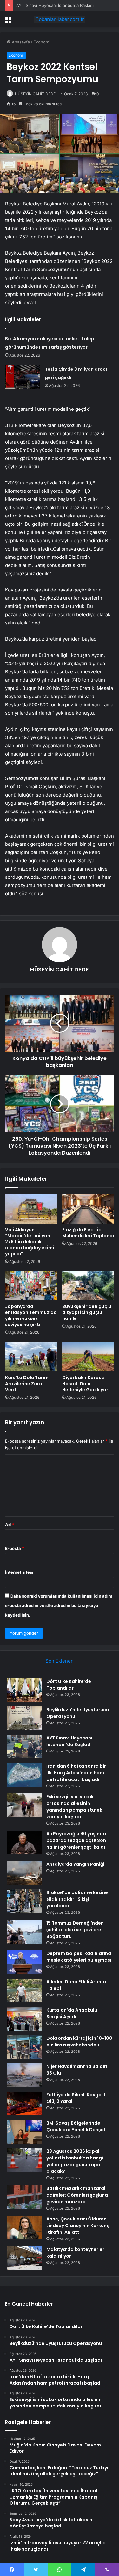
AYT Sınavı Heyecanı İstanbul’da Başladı (55, 5)
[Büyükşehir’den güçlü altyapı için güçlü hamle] (88, 1286)
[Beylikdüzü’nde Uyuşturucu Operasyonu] (24, 1718)
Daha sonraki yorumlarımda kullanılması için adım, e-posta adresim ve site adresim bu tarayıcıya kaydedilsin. (59, 1605)
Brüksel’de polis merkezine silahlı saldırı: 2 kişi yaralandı (77, 1899)
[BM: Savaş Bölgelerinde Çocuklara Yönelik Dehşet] (24, 2132)
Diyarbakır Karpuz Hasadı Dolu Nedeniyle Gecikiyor (85, 1384)
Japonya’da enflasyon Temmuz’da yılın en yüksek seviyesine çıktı (31, 1315)
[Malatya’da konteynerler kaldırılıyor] (24, 2258)
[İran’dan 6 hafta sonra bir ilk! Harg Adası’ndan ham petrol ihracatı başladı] (24, 1775)
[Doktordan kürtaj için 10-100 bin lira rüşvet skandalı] (24, 2047)
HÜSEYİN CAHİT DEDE (35, 94)
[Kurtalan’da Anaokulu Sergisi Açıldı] (24, 2019)
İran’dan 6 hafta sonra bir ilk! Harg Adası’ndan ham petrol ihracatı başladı (76, 1773)
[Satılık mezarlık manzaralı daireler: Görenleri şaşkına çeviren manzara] (24, 2197)
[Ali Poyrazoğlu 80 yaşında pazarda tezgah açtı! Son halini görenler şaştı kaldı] (24, 1842)
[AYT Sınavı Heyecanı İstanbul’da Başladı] (24, 1747)
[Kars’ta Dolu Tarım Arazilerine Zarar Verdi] (31, 1357)
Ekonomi (42, 42)
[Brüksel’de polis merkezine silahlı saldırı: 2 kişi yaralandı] (24, 1901)
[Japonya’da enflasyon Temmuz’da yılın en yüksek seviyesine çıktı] (31, 1286)
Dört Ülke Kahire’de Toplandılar (69, 1685)
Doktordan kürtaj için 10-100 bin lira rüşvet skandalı (79, 2042)
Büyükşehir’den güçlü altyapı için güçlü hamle (87, 1312)
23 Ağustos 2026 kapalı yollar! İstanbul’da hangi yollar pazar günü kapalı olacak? (75, 2161)
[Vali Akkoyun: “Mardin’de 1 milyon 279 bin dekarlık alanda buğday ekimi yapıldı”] (31, 1209)
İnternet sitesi (19, 1572)
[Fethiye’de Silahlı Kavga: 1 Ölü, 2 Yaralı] (24, 2103)
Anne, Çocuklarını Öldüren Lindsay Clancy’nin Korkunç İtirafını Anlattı (78, 2226)
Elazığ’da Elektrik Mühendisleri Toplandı (88, 1233)
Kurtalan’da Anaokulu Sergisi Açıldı (72, 2013)
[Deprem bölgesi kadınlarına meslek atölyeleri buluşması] (24, 1962)
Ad (10, 1525)
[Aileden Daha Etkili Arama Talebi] (24, 1990)
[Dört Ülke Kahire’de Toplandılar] (24, 1690)
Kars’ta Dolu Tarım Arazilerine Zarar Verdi (27, 1384)
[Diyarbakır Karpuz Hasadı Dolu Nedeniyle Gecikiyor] (88, 1357)
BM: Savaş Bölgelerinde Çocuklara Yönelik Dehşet (76, 2126)
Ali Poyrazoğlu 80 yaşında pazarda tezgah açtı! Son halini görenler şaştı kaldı (76, 1840)
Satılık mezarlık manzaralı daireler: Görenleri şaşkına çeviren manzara (77, 2195)
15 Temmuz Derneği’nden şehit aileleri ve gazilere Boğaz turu (75, 1930)
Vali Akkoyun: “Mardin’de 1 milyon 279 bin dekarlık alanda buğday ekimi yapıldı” (30, 1242)
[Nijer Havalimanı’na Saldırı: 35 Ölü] (24, 2075)
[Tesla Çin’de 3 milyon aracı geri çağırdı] (23, 377)
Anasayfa (20, 42)
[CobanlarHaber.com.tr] (60, 19)
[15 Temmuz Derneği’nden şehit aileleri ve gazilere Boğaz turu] (24, 1932)
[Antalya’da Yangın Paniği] (24, 1873)
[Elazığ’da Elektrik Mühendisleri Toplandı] (88, 1209)
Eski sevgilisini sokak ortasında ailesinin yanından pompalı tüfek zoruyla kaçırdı (74, 1807)
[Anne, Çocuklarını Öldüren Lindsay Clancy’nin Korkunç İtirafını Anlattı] (24, 2228)
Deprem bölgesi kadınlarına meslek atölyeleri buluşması (79, 1957)
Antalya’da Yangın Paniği (75, 1864)
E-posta (15, 1548)
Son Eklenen (60, 1661)
